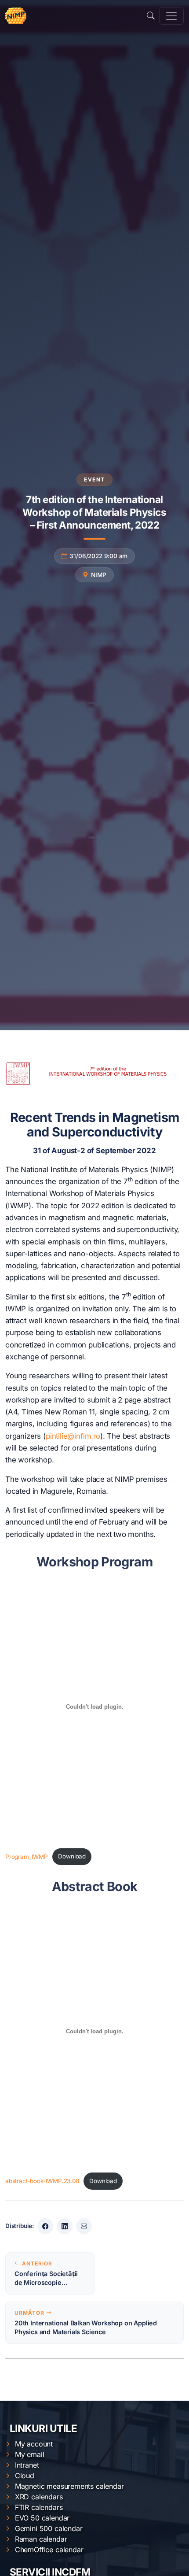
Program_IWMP (27, 1856)
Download (72, 1856)
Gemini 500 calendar (49, 2528)
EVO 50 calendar (42, 2518)
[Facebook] (45, 2226)
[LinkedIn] (65, 2226)
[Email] (84, 2226)
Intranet (27, 2465)
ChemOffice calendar (49, 2550)
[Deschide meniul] (171, 16)
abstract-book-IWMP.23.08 (42, 2181)
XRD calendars (39, 2497)
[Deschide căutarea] (151, 16)
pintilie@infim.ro (73, 1436)
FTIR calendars (39, 2507)
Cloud (25, 2476)
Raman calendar (41, 2539)
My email (30, 2454)
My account (34, 2444)
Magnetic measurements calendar (69, 2486)
